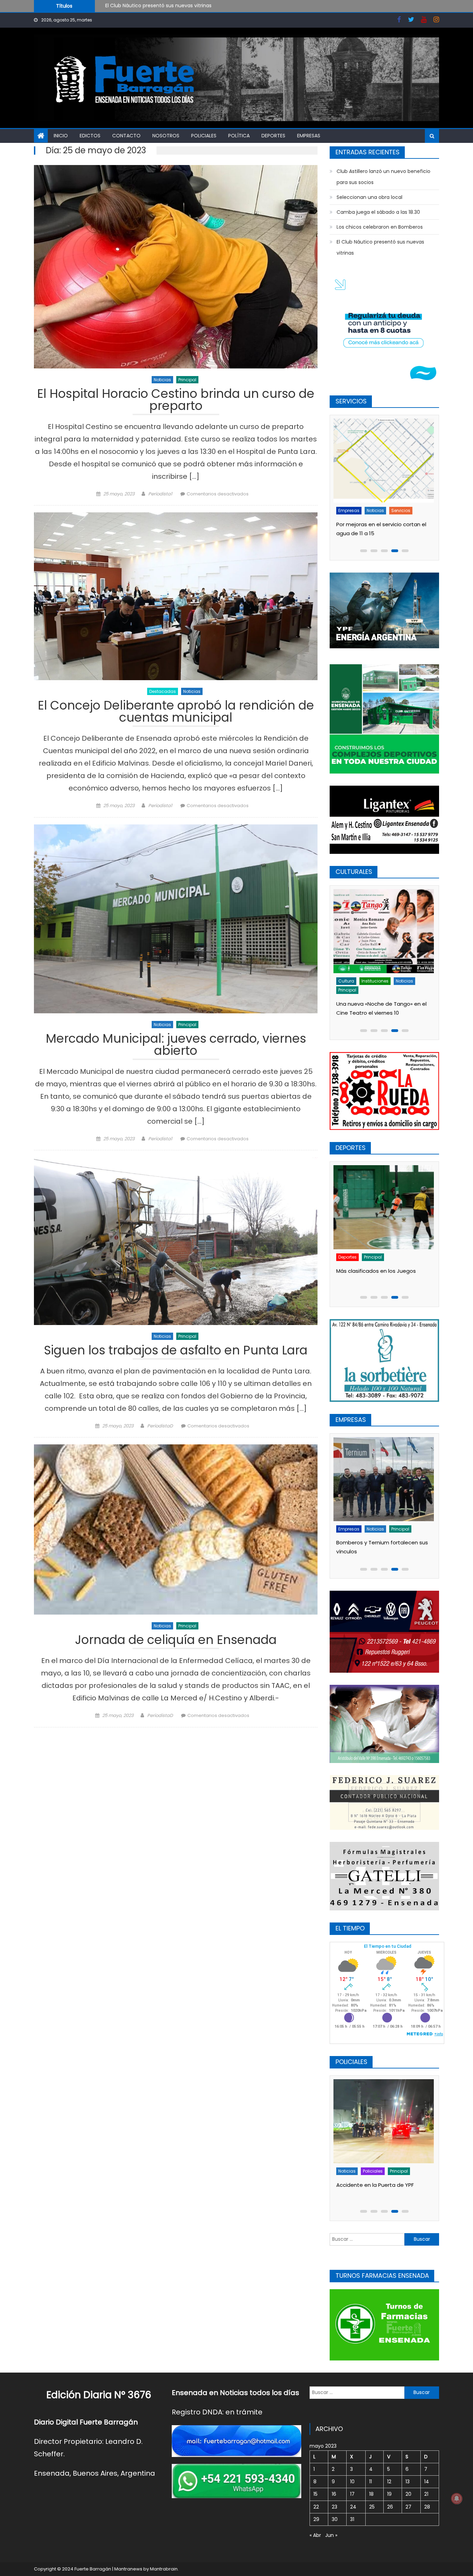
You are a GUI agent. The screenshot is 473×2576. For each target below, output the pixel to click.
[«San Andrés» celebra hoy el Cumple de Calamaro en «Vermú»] (386, 931)
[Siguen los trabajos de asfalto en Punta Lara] (176, 1241)
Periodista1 (160, 494)
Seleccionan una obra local (369, 197)
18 (371, 2494)
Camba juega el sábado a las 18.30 (378, 212)
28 (427, 2507)
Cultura (349, 981)
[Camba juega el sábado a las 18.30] (386, 1195)
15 (315, 2494)
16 (334, 2494)
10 (352, 2482)
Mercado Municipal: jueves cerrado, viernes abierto (176, 1046)
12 (389, 2482)
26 (390, 2507)
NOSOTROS (166, 136)
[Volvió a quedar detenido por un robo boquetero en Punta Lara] (386, 2121)
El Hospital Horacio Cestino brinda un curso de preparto (176, 401)
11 (371, 2482)
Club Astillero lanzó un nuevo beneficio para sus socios (171, 6)
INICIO (61, 136)
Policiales (204, 136)
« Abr (315, 2535)
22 (316, 2507)
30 (335, 2519)
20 (408, 2494)
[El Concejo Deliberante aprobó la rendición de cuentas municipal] (176, 596)
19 (389, 2494)
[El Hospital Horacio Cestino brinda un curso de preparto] (176, 267)
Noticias (162, 380)
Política (239, 136)
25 (372, 2507)
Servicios (403, 510)
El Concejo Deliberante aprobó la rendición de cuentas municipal (176, 712)
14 (427, 2482)
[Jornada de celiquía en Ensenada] (176, 1529)
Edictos (90, 136)
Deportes (273, 136)
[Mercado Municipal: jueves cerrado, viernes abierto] (176, 919)
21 (426, 2494)
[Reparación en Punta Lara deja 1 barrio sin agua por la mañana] (386, 461)
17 (352, 2494)
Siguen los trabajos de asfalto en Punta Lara (176, 1351)
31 (352, 2519)
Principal (187, 380)
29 (316, 2519)
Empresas (309, 136)
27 (408, 2507)
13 (408, 2482)
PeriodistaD (160, 1426)
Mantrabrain (164, 2569)
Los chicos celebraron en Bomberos (380, 227)
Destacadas (163, 691)
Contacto (126, 136)
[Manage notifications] (457, 2499)
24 (353, 2507)
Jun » (331, 2535)
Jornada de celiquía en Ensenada (176, 1641)
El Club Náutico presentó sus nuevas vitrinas (380, 247)
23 (334, 2507)
